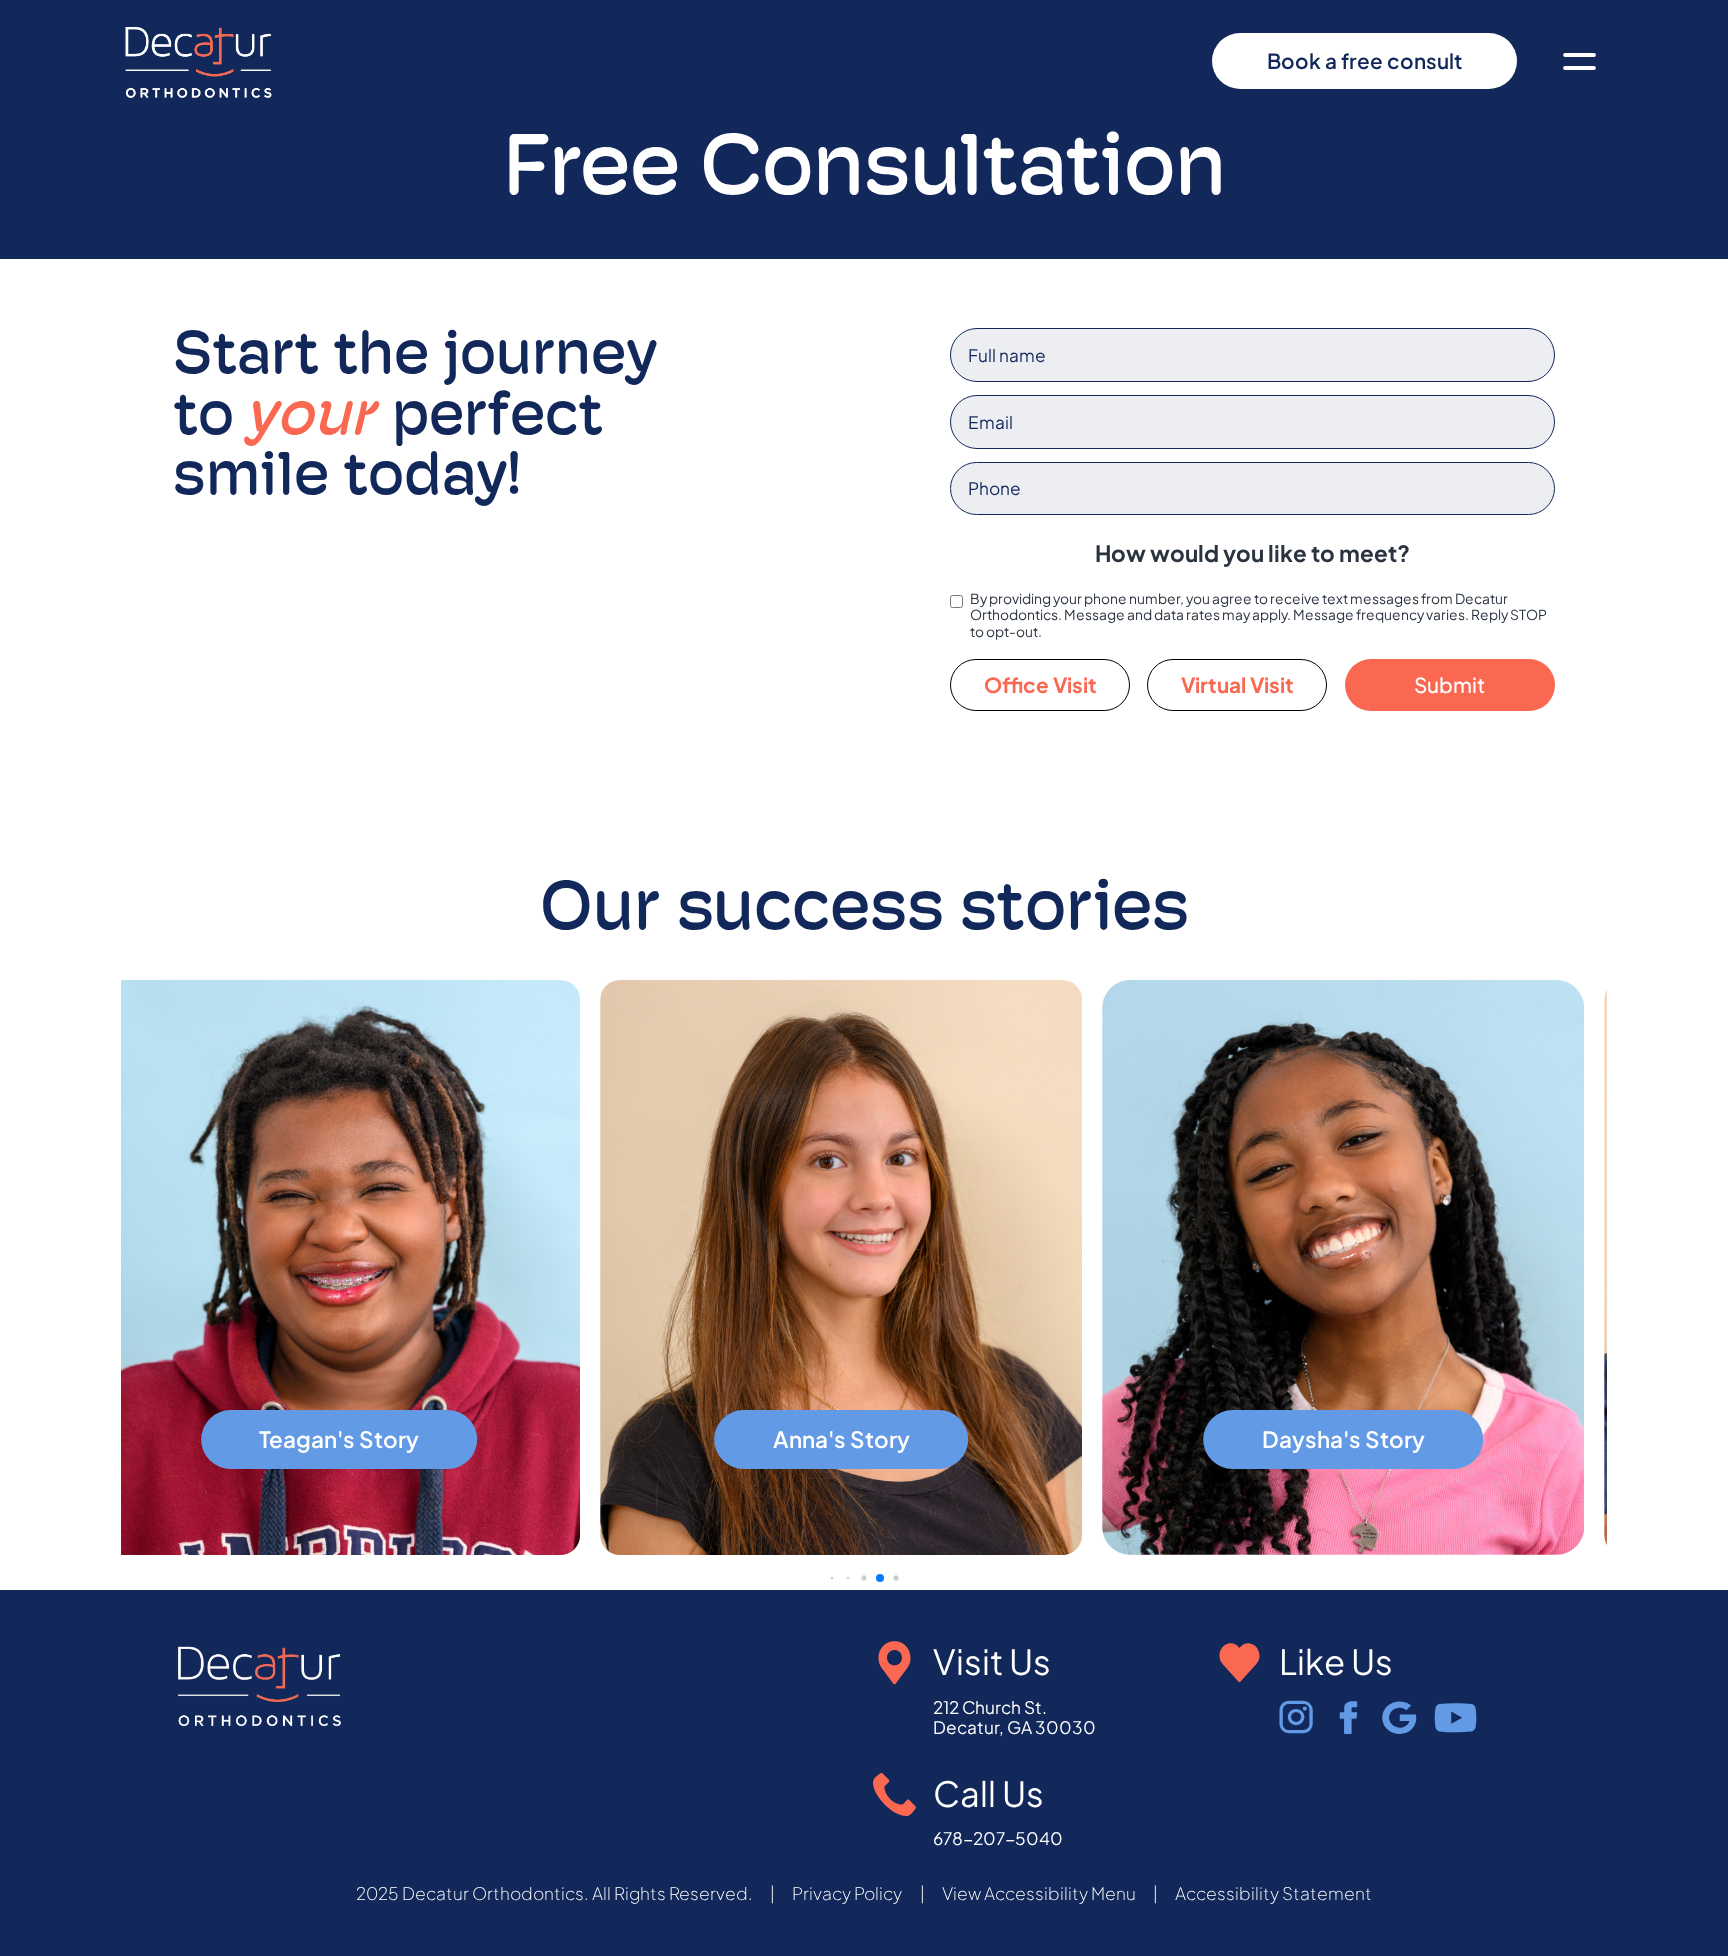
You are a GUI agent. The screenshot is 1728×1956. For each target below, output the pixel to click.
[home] (199, 61)
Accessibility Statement (1273, 1893)
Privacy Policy (847, 1893)
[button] (1579, 61)
